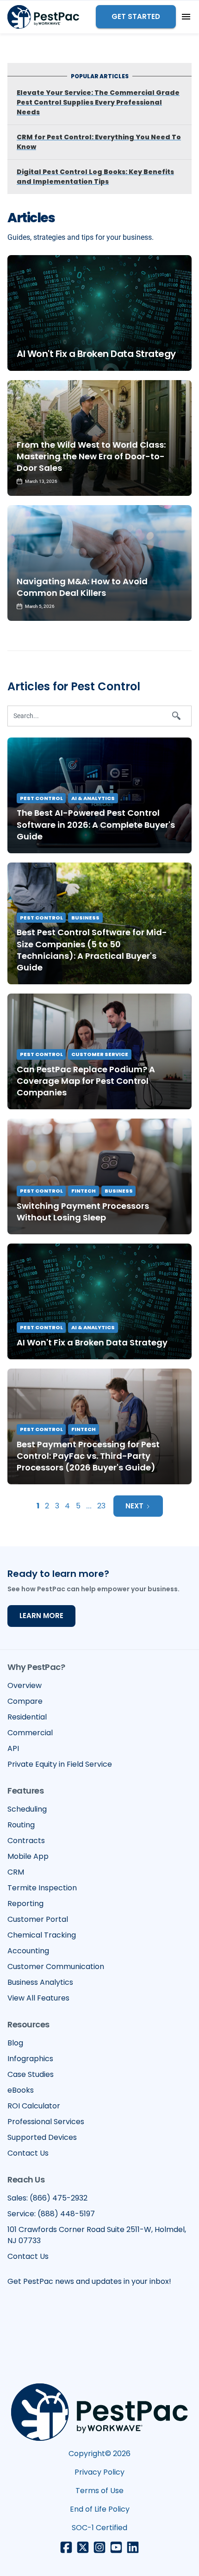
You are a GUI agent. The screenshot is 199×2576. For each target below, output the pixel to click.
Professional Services (46, 2122)
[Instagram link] (99, 2547)
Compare (25, 1701)
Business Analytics (40, 1982)
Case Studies (31, 2074)
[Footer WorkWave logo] (99, 2412)
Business (85, 918)
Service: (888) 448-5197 (51, 2214)
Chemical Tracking (42, 1935)
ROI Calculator (34, 2106)
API (13, 1748)
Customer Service (100, 1054)
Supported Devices (42, 2137)
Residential (27, 1717)
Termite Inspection (42, 1888)
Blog (15, 2043)
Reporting (25, 1904)
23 (101, 1506)
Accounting (28, 1951)
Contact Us (28, 2153)
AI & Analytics (93, 798)
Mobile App (28, 1856)
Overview (25, 1685)
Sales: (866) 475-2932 (47, 2198)
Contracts (26, 1841)
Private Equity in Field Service (60, 1764)
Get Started (136, 16)
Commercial (30, 1733)
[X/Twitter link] (83, 2547)
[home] (43, 17)
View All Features (38, 1998)
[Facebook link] (66, 2547)
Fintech (84, 1191)
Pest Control (41, 798)
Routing (21, 1825)
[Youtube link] (116, 2547)
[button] (186, 17)
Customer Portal (38, 1919)
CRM (16, 1872)
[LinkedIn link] (133, 2547)
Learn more (41, 1616)
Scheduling (27, 1809)
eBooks (21, 2090)
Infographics (30, 2059)
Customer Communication (56, 1966)
